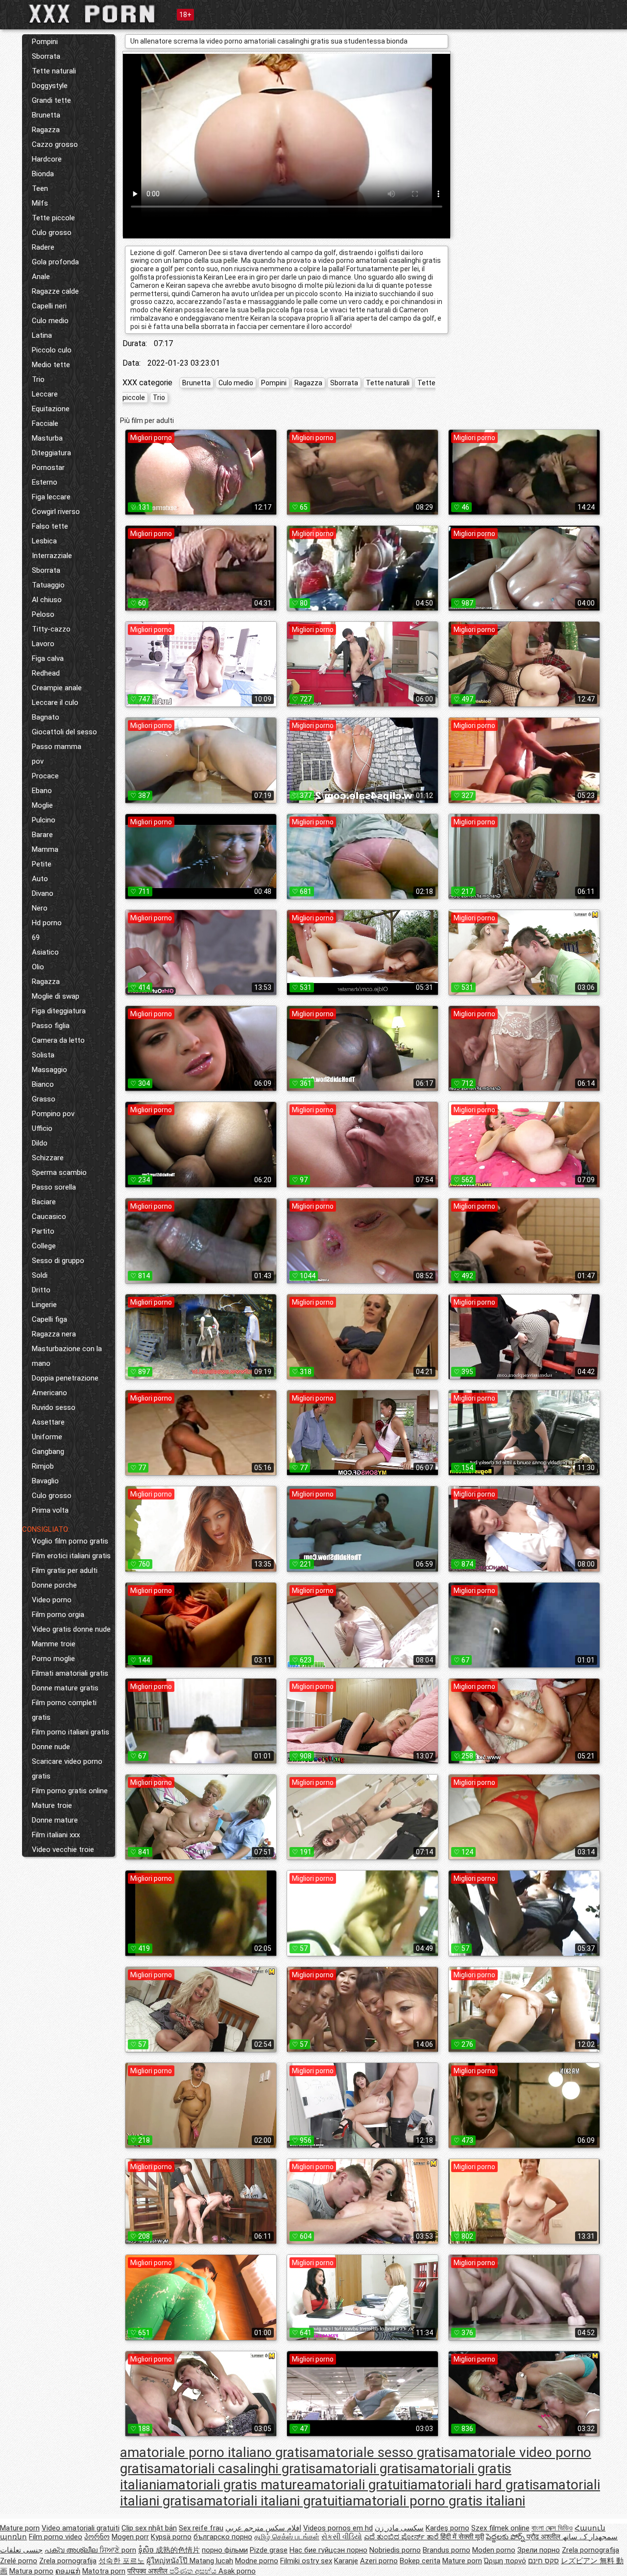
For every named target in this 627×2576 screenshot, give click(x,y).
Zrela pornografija (591, 2550)
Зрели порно (539, 2550)
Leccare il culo (55, 703)
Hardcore (47, 159)
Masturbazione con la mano (67, 1356)
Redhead (46, 673)
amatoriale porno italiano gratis (215, 2452)
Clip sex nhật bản (149, 2528)
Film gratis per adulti (65, 1570)
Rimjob (43, 1466)
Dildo (40, 1143)
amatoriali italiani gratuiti (271, 2501)
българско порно (223, 2537)
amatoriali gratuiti (357, 2485)
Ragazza (46, 130)
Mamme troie (54, 1644)
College (44, 1246)
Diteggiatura (51, 453)
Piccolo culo (52, 350)
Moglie (42, 805)
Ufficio (42, 1128)
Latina (42, 335)
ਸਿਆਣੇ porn (118, 2550)
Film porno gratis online (70, 1791)
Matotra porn (104, 2571)
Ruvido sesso (54, 1407)
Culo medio (50, 321)
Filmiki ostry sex (306, 2561)
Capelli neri (49, 306)
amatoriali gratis (364, 2469)
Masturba (47, 438)
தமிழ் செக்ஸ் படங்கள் (287, 2537)
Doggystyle (50, 86)
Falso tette (50, 526)
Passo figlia (51, 1026)
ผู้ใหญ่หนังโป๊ (168, 2561)
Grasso (44, 1099)
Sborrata (46, 56)
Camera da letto (58, 1040)
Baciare (44, 1202)
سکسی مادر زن (399, 2528)
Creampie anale (57, 688)
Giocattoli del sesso (64, 732)
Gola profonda (55, 262)
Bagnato (46, 717)
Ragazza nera (54, 1334)
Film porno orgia (58, 1615)
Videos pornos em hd (338, 2528)
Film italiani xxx (56, 1835)
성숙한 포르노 (121, 2561)
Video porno (52, 1600)
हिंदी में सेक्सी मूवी (462, 2537)
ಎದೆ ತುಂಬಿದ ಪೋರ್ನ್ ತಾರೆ (402, 2537)
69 (36, 937)
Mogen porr (130, 2537)
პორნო (97, 2537)
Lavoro (43, 644)
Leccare (45, 394)
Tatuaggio (48, 585)
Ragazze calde (55, 291)
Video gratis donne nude (71, 1629)
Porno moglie (53, 1659)
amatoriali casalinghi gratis (235, 2469)
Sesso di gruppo (58, 1261)
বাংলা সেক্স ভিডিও (552, 2528)
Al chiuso (47, 600)
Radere (43, 247)
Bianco (43, 1084)
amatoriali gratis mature (232, 2485)
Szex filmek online (500, 2528)
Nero (40, 908)
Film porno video (56, 2537)
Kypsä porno (171, 2537)
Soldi (40, 1275)
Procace (45, 776)
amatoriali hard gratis (475, 2485)
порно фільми (225, 2550)
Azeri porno (379, 2561)
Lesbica (44, 541)
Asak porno (237, 2571)
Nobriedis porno (395, 2550)
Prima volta (50, 1510)
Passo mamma (57, 747)
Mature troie (52, 1805)
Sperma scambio (59, 1172)
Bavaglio (45, 1481)
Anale (41, 277)
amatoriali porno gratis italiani (435, 2501)
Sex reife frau (201, 2528)
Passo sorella (54, 1187)
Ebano (42, 791)
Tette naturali (54, 71)
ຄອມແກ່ (68, 2571)
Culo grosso (52, 233)
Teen (40, 188)
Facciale (45, 423)
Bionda (43, 174)
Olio (38, 967)
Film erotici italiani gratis (71, 1556)
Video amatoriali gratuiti (81, 2528)
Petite (42, 864)
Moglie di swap (56, 996)
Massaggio (49, 1070)
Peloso (43, 614)
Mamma (45, 849)
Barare (42, 835)
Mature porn (20, 2528)
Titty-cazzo (51, 629)
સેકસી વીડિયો (342, 2537)
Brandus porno (446, 2550)
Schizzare (48, 1158)
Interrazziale (52, 556)
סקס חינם (543, 2561)
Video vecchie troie (63, 1850)
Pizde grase (269, 2550)
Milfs (40, 203)
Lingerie (44, 1305)
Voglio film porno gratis (70, 1541)
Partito (43, 1231)
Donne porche (54, 1585)
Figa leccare (51, 497)
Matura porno (31, 2571)
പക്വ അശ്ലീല (72, 2550)
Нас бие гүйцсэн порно (328, 2550)
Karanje (346, 2561)
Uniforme (47, 1437)
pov (38, 761)
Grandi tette (51, 100)
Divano (43, 893)
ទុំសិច (147, 2550)
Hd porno (47, 923)
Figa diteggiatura (59, 1011)
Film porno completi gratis (64, 1710)
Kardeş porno (447, 2528)
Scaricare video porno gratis (67, 1769)
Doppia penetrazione (65, 1378)
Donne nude (51, 1747)
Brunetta (46, 115)
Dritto (41, 1290)
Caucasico (49, 1217)
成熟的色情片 (178, 2550)
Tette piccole (53, 218)
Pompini (45, 42)
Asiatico (45, 952)
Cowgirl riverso (56, 512)
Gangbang (48, 1452)
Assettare (48, 1422)
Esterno (45, 482)
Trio (38, 379)
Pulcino (44, 820)
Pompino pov (53, 1114)
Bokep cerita (420, 2561)
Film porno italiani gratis (71, 1732)
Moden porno (494, 2550)
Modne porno (257, 2561)
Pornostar (48, 468)
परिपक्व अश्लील (148, 2571)
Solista (43, 1055)
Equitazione (51, 409)
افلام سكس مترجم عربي (263, 2528)
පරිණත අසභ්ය (194, 2571)
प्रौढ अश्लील (544, 2537)
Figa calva (48, 658)
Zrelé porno (19, 2561)
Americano (49, 1393)
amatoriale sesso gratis (380, 2452)
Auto (40, 879)
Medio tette (51, 365)
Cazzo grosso (55, 144)
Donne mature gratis (65, 1688)
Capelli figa (49, 1319)
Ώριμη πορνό (505, 2561)
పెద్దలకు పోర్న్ (506, 2537)
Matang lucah (211, 2561)
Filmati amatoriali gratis (70, 1673)
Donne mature (55, 1820)
